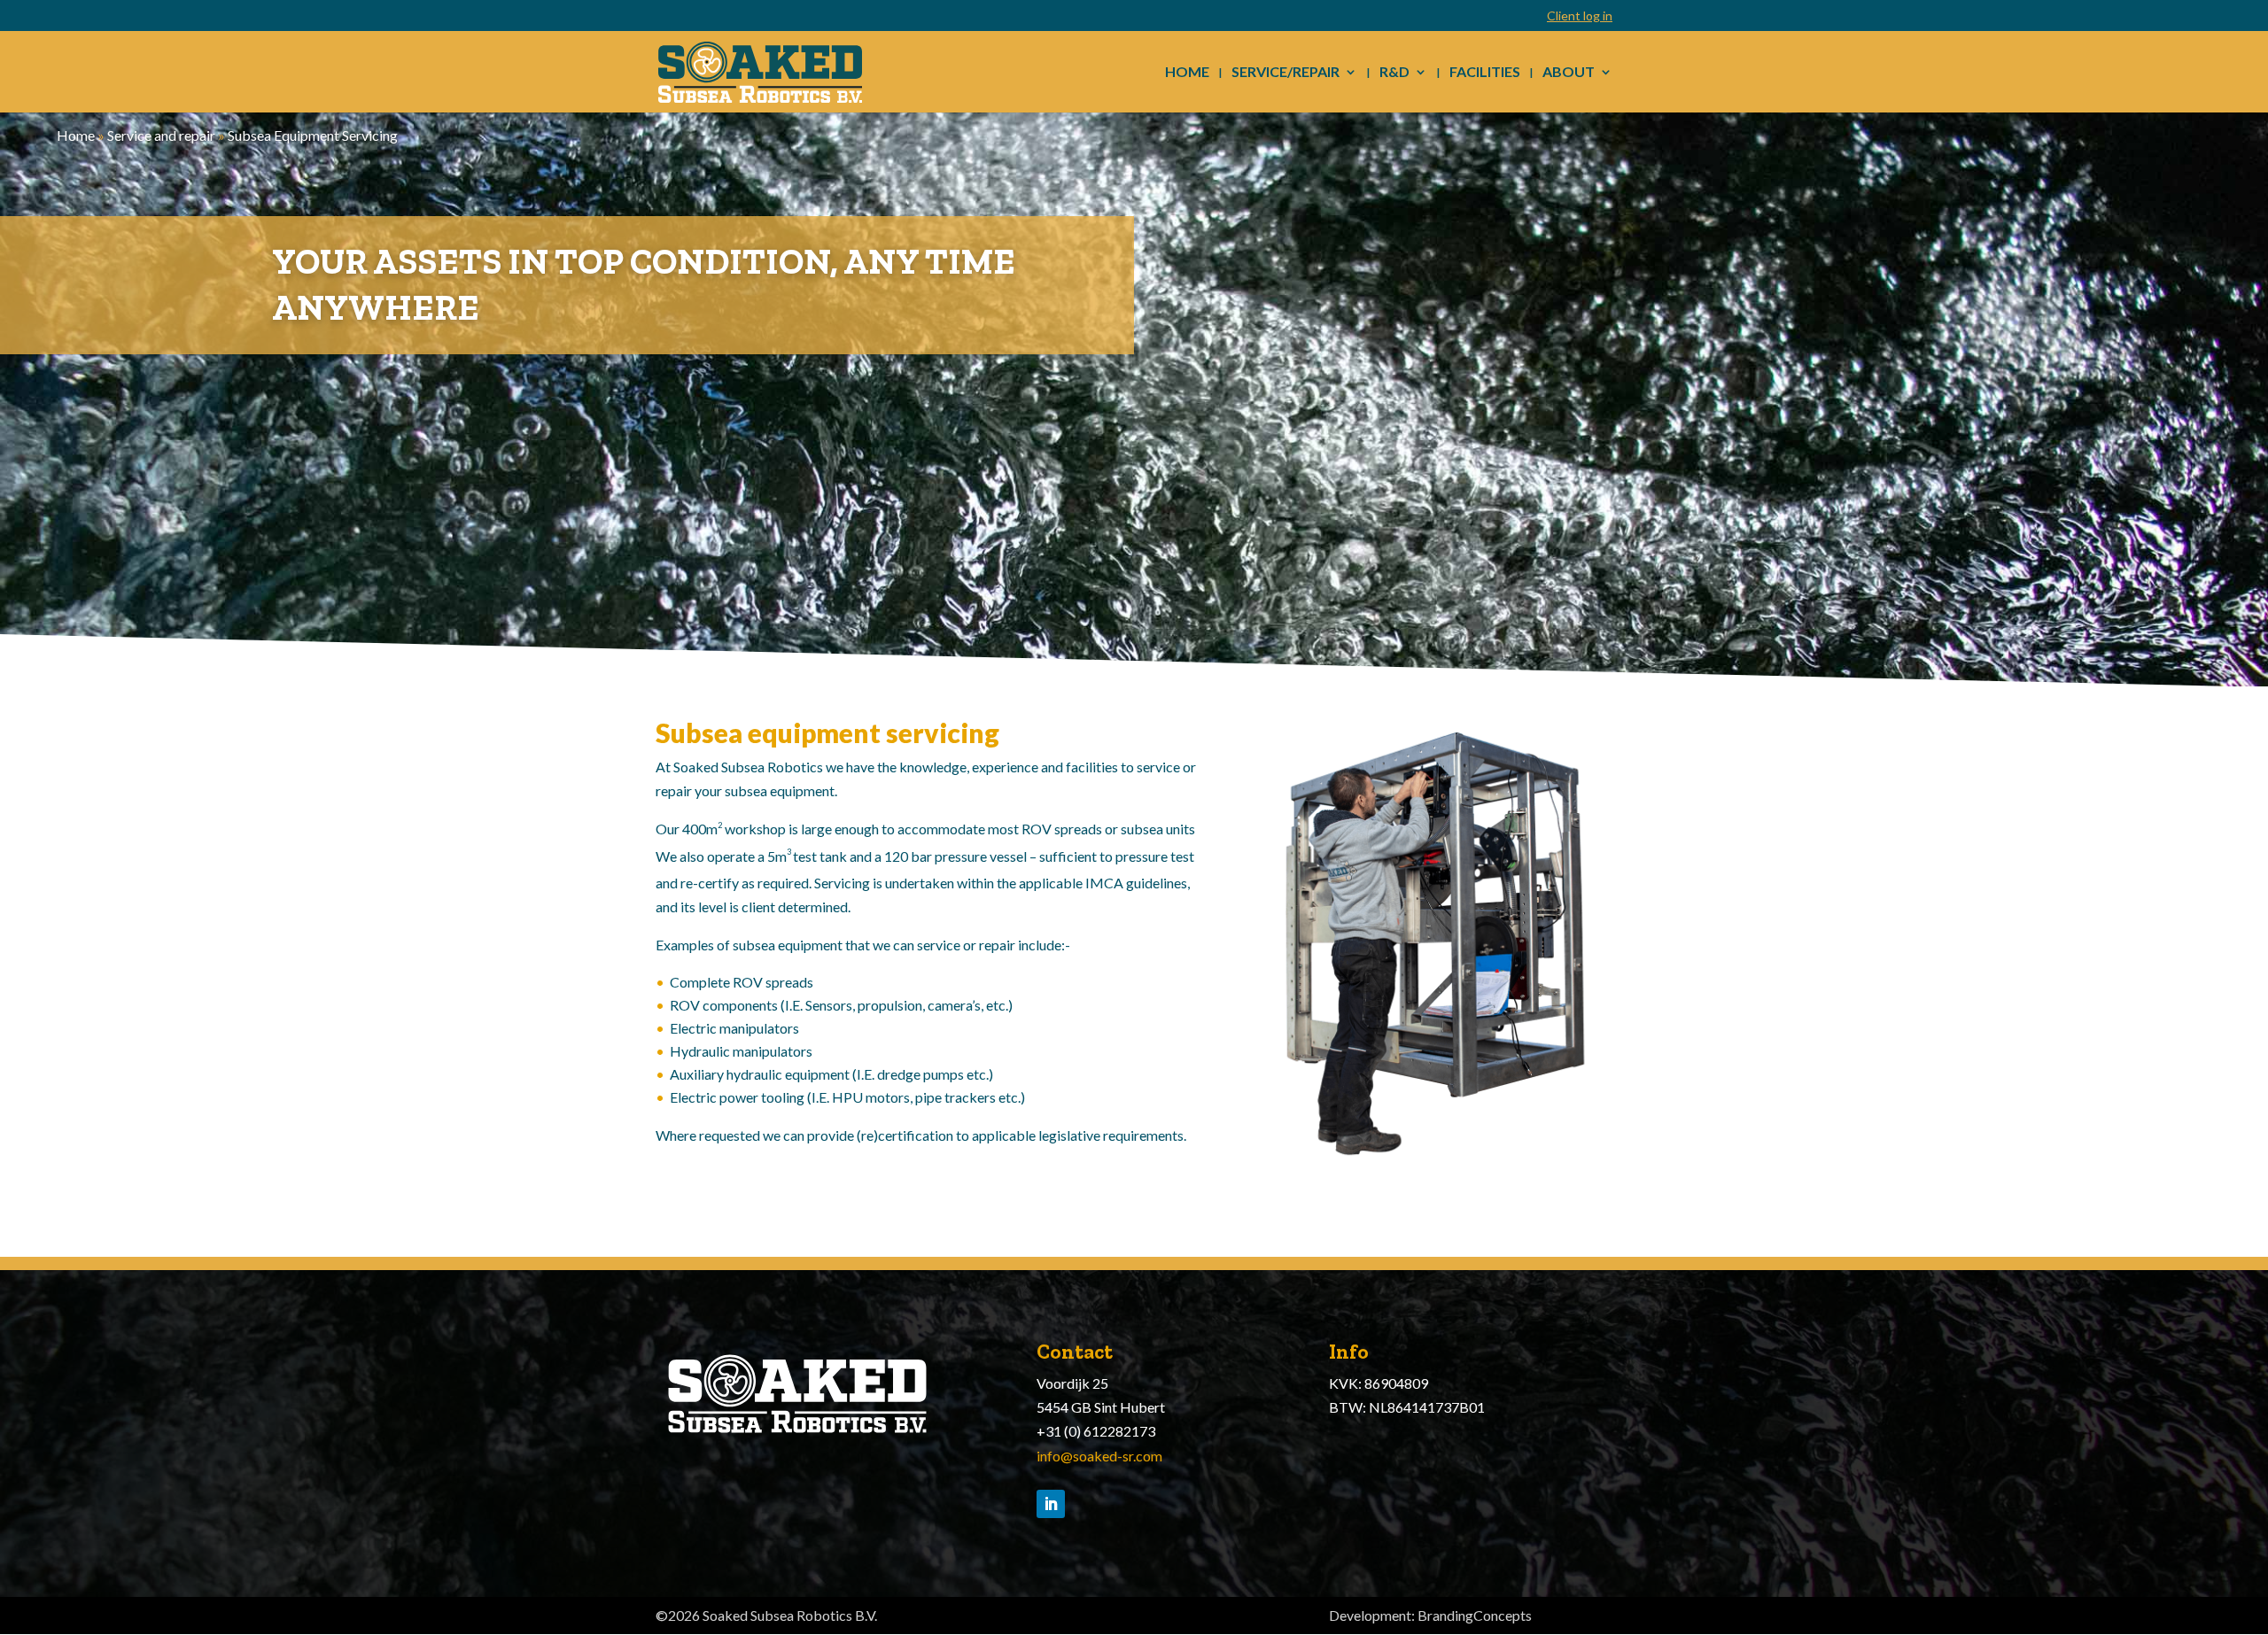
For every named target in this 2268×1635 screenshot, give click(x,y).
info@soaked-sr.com (1099, 1456)
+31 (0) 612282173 (1096, 1431)
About (1569, 73)
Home (1187, 73)
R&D (1394, 73)
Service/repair (1285, 73)
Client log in (1580, 16)
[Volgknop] (1051, 1504)
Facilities (1485, 73)
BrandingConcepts (1475, 1615)
